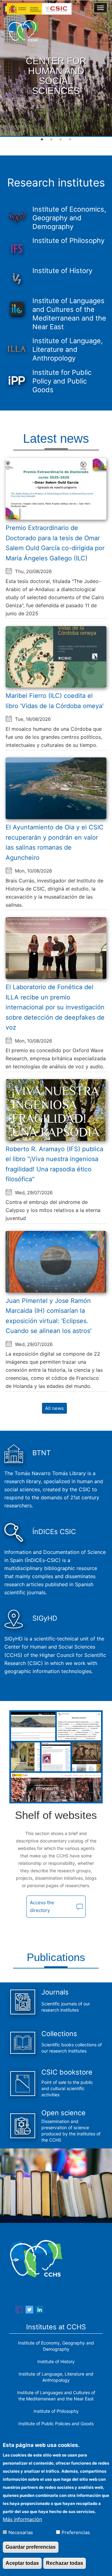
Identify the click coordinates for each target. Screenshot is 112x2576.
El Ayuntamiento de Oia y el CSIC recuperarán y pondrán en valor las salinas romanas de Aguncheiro (55, 842)
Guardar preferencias (31, 2547)
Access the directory (42, 1906)
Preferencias (76, 2532)
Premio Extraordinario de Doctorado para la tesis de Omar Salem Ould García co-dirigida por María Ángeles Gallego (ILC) (55, 543)
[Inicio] (23, 31)
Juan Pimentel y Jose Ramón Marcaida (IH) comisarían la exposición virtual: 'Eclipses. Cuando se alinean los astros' (49, 1316)
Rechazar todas (65, 2563)
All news (54, 1408)
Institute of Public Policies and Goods (56, 2423)
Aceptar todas (22, 2563)
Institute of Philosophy (56, 2411)
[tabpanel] (56, 69)
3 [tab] (61, 140)
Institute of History (56, 2361)
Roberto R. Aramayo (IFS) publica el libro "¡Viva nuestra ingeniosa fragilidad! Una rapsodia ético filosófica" (54, 1164)
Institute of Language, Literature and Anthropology (56, 2377)
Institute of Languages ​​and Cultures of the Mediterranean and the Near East (56, 2396)
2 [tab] (51, 140)
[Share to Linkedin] (40, 2311)
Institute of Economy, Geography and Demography (56, 2346)
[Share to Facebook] (19, 2311)
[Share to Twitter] (29, 2311)
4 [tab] (70, 140)
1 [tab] (42, 140)
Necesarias (21, 2532)
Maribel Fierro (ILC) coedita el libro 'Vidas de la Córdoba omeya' (55, 701)
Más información (22, 2519)
